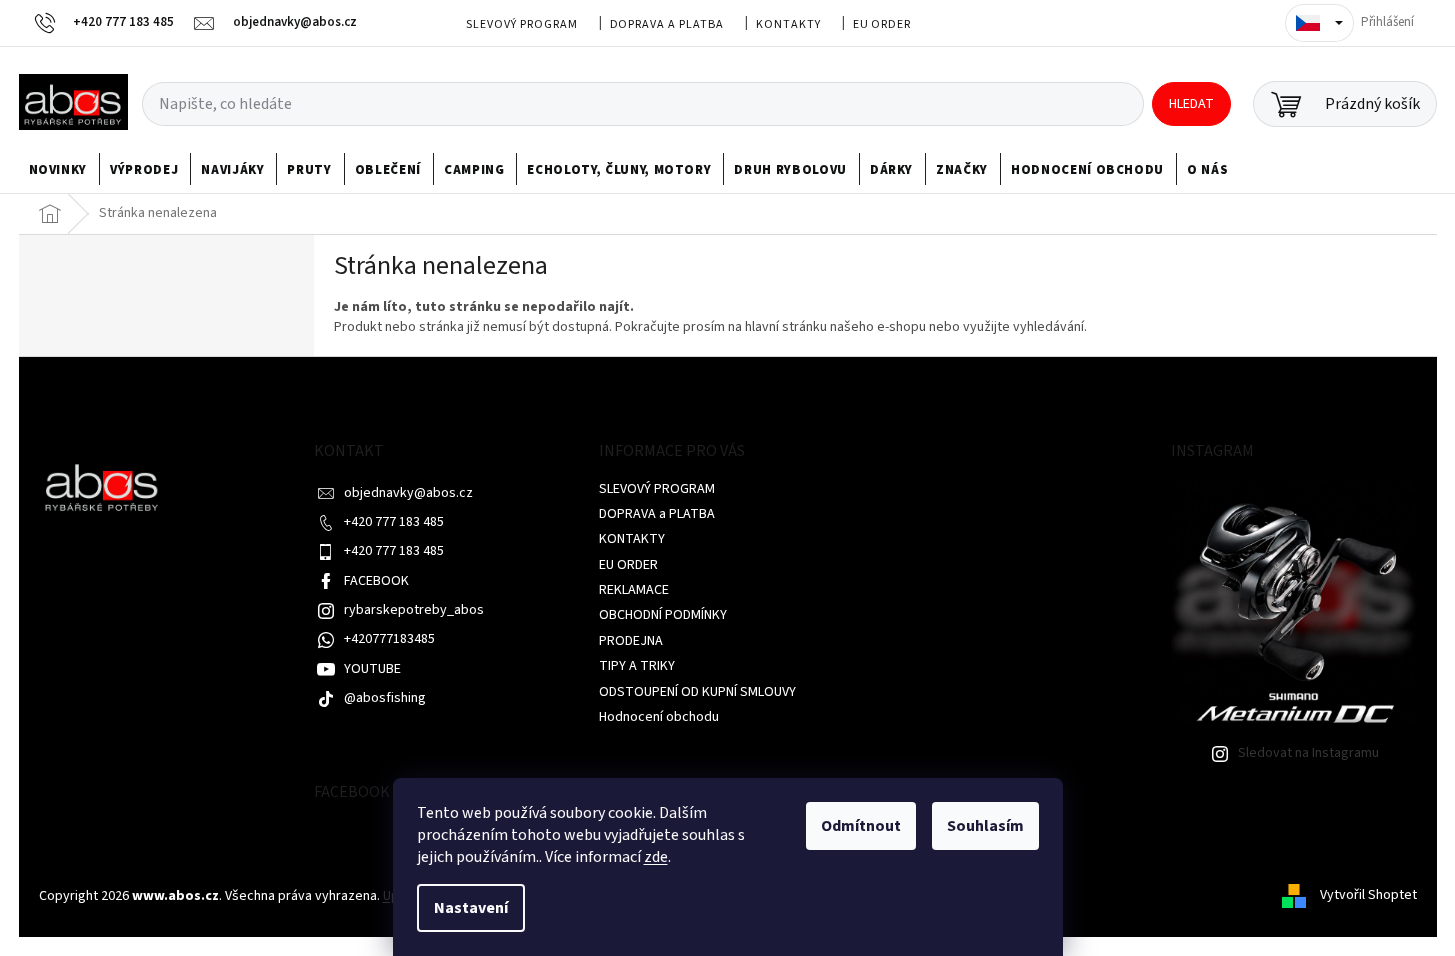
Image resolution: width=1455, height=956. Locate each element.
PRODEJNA (631, 641)
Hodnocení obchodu (659, 717)
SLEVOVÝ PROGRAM (521, 24)
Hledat (1191, 104)
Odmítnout (861, 826)
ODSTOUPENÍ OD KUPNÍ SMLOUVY (697, 692)
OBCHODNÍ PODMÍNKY (663, 615)
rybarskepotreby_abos (414, 610)
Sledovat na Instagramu (1308, 753)
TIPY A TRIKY (637, 666)
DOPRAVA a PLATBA (667, 24)
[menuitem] (58, 170)
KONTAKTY (788, 24)
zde (656, 857)
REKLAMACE (634, 590)
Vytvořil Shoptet (1368, 896)
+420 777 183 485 (394, 522)
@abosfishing (385, 698)
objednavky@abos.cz (408, 493)
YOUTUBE (372, 669)
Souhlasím (985, 826)
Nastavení (471, 908)
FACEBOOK (376, 581)
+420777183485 (389, 639)
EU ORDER (882, 24)
